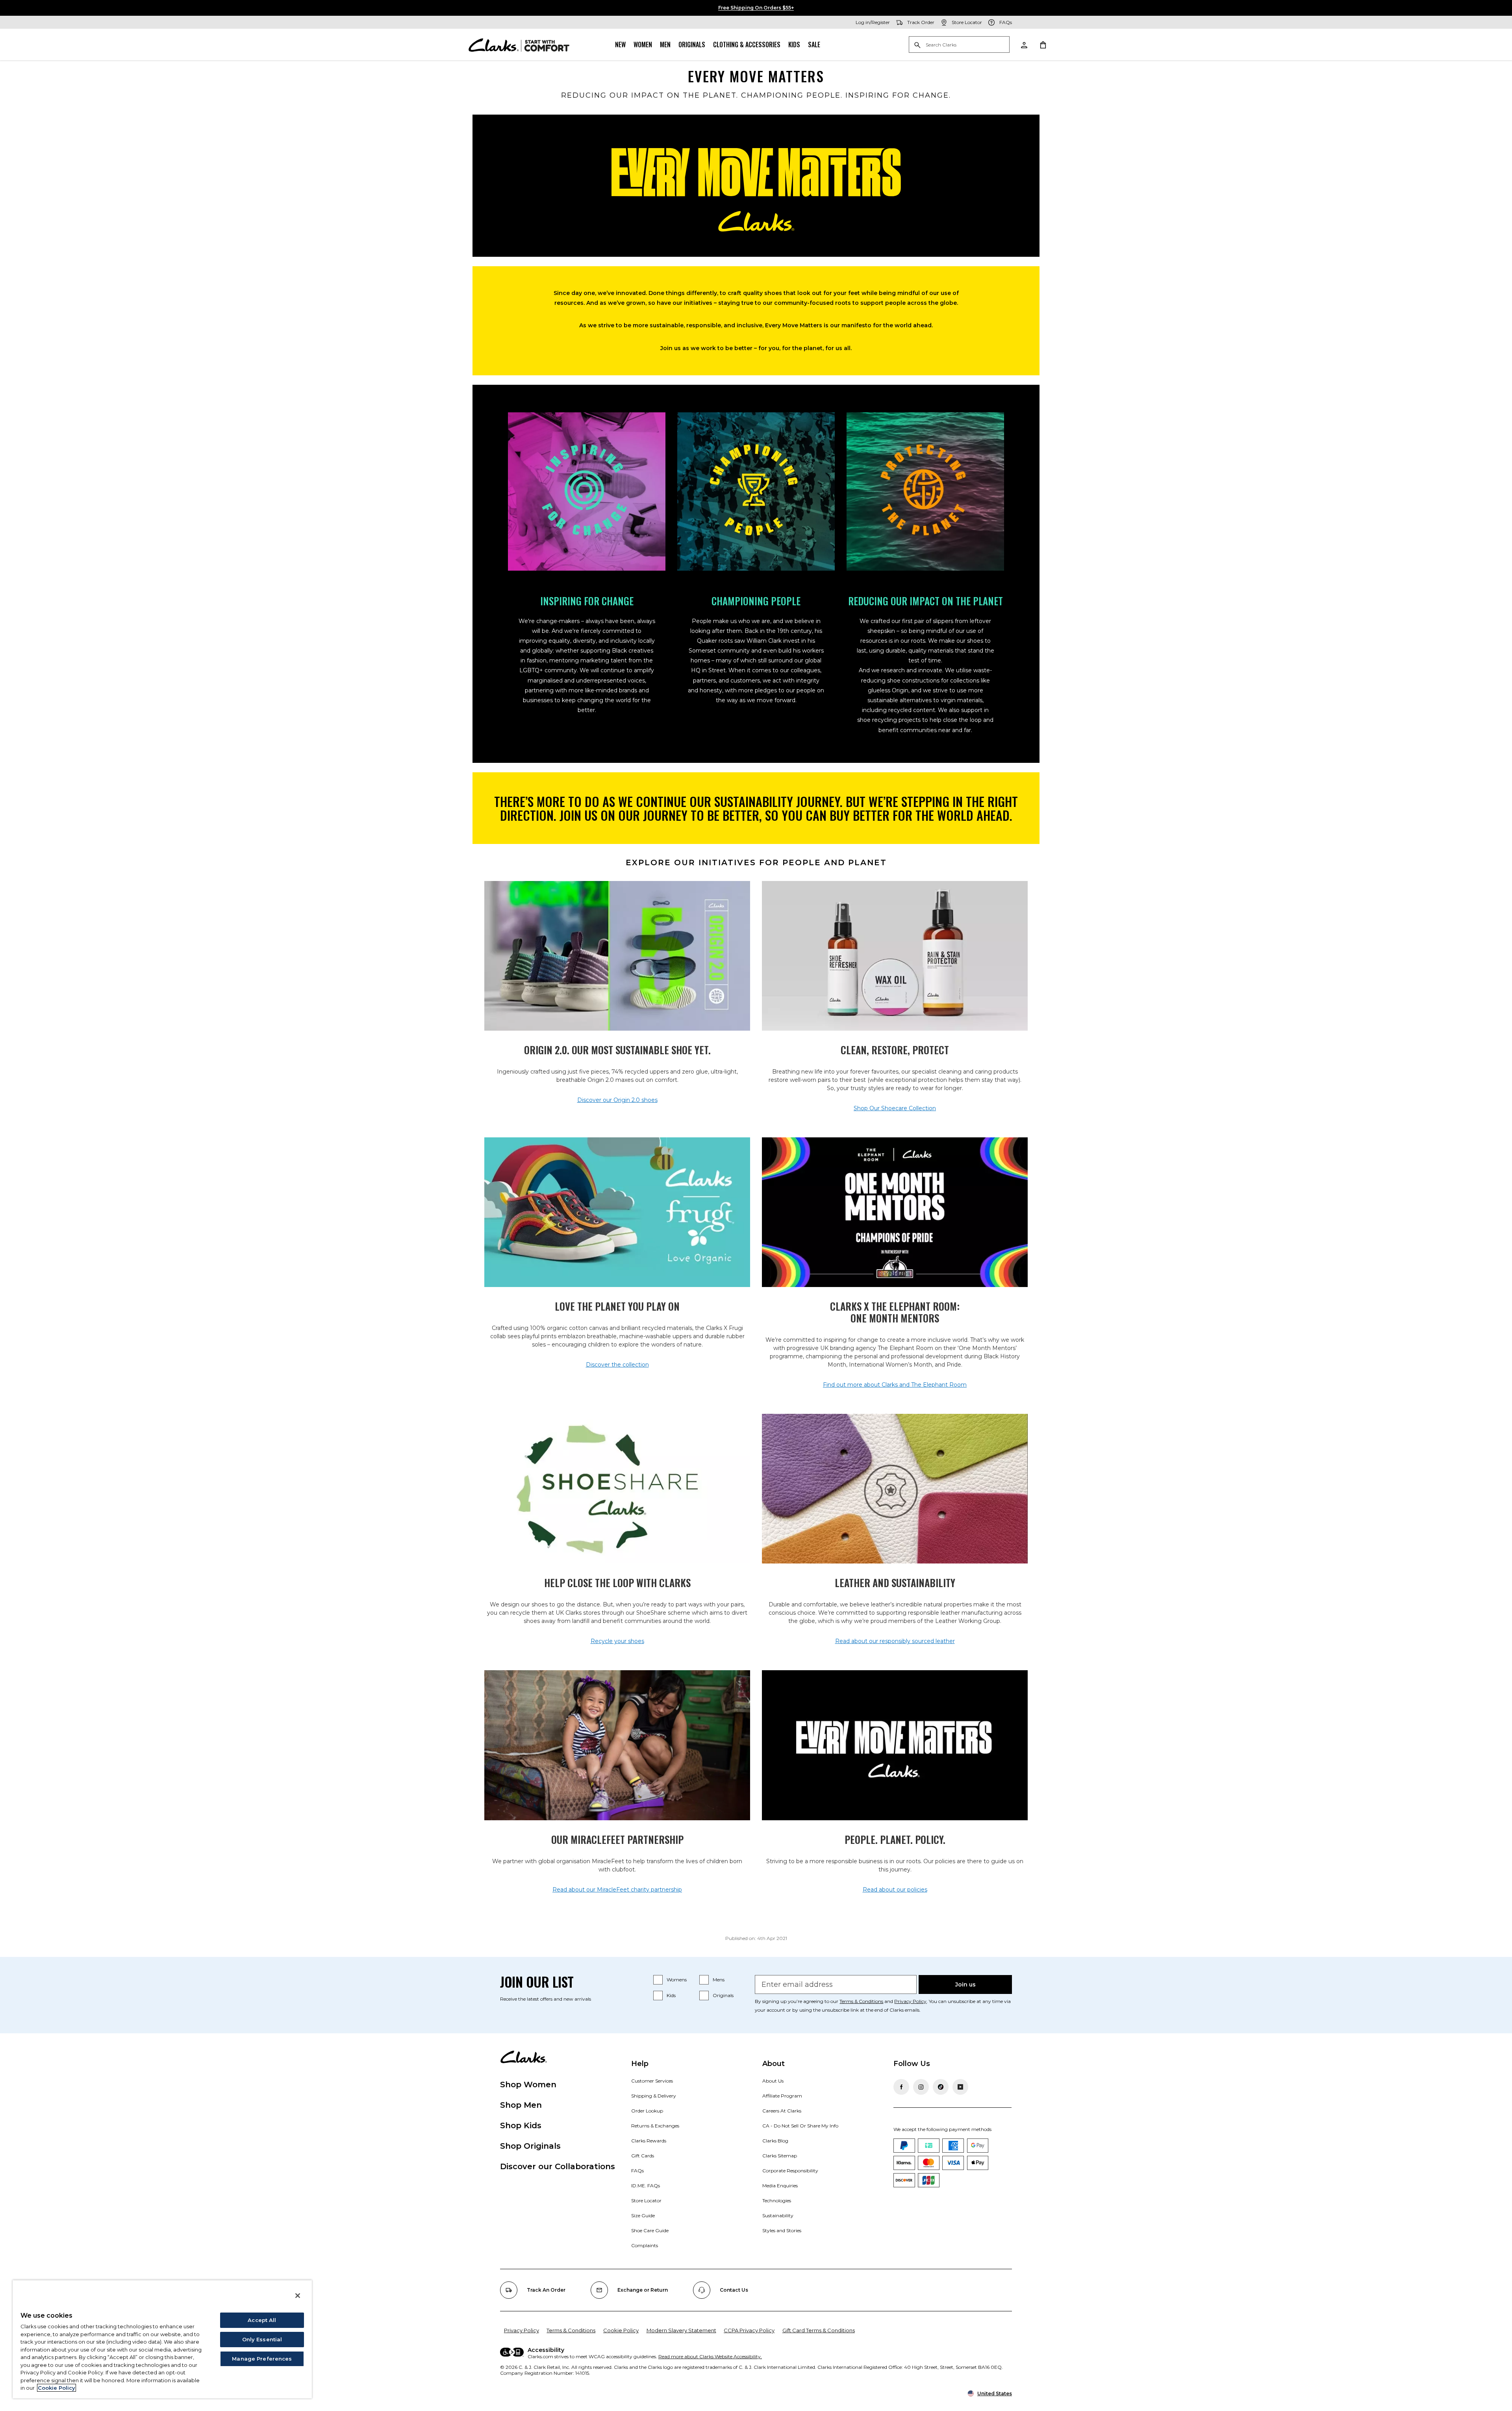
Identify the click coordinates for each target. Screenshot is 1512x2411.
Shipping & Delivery (654, 2096)
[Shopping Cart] (1043, 45)
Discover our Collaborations (558, 2166)
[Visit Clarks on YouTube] (960, 2087)
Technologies (777, 2201)
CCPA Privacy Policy (749, 2330)
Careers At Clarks (782, 2111)
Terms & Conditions (861, 2001)
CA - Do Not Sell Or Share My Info (800, 2126)
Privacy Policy (910, 2001)
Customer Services (652, 2081)
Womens (677, 1980)
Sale (814, 45)
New (620, 45)
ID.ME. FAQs (646, 2186)
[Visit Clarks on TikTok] (941, 2087)
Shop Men (521, 2105)
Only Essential (262, 2339)
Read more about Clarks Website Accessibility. (710, 2356)
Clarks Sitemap (780, 2156)
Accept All (262, 2320)
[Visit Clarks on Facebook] (901, 2087)
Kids (794, 45)
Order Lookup (647, 2111)
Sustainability (778, 2215)
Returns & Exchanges (655, 2126)
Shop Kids (521, 2125)
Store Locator (646, 2201)
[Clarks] (519, 45)
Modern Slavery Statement (681, 2330)
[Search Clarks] (959, 45)
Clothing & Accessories (747, 45)
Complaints (645, 2245)
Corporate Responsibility (790, 2171)
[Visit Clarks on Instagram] (921, 2087)
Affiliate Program (782, 2096)
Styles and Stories (782, 2230)
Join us (965, 1984)
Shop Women (528, 2085)
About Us (773, 2081)
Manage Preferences (262, 2359)
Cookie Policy (621, 2330)
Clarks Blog (775, 2141)
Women (643, 45)
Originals (692, 45)
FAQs (637, 2171)
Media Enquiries (780, 2186)
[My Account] (1024, 45)
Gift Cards (643, 2156)
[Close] (298, 2296)
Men (665, 45)
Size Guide (643, 2215)
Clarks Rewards (649, 2141)
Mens (719, 1980)
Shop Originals (530, 2146)
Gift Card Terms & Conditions (819, 2330)
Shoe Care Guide (650, 2230)
